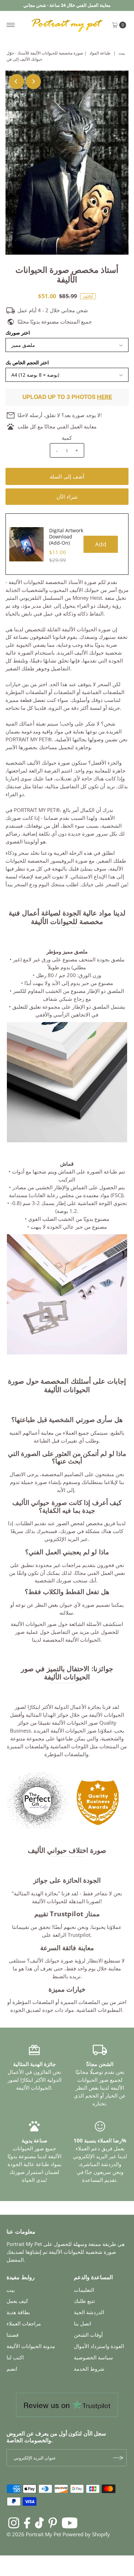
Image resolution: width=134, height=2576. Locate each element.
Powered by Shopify (86, 2534)
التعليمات (84, 2290)
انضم (12, 2369)
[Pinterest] (53, 2523)
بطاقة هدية (18, 2312)
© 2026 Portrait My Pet (34, 2534)
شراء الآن (67, 497)
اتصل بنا (82, 2323)
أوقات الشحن (88, 2335)
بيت (122, 53)
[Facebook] (27, 2523)
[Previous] (16, 82)
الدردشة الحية (89, 2312)
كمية (67, 438)
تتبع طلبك (84, 2301)
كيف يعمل (17, 2301)
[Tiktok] (39, 2523)
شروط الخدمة (89, 2369)
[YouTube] (70, 2523)
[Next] (33, 82)
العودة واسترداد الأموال (99, 2346)
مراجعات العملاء (24, 2323)
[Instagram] (14, 2523)
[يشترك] (118, 2458)
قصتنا (13, 2335)
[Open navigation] (11, 25)
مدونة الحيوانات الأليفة (31, 2346)
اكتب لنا (15, 2357)
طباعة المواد (100, 53)
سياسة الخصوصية (93, 2357)
